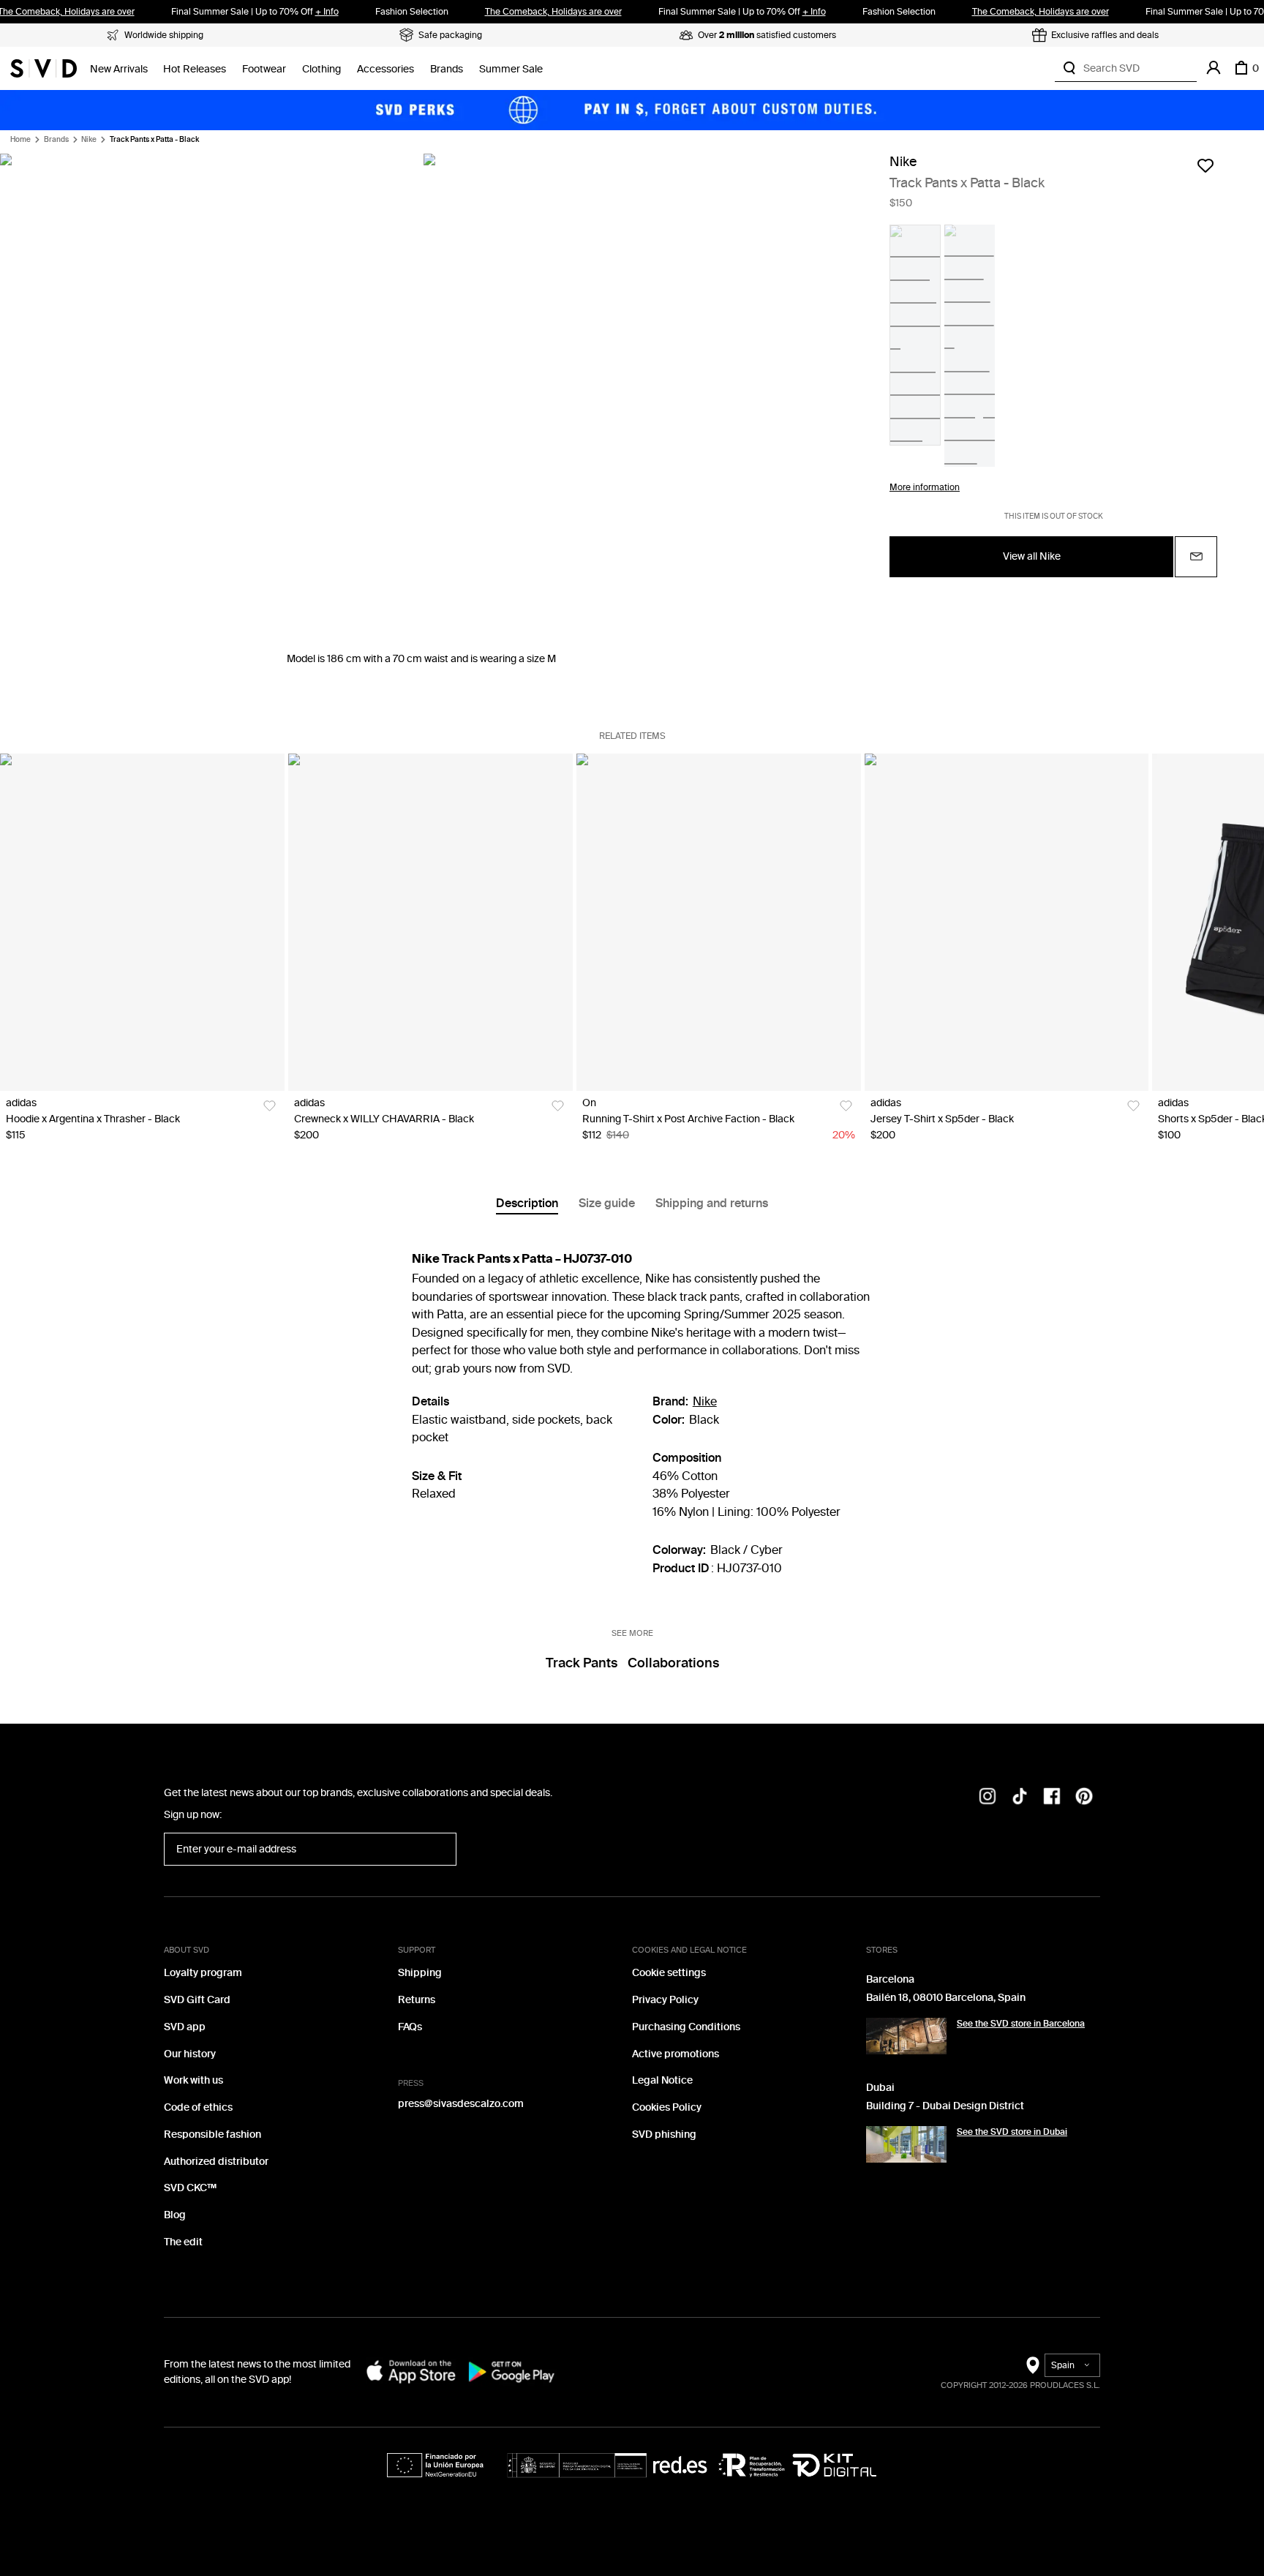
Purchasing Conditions (686, 2027)
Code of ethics (198, 2107)
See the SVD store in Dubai (1012, 2132)
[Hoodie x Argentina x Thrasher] (142, 923)
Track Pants (582, 1663)
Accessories (385, 69)
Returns (417, 2000)
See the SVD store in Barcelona (1021, 2024)
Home (20, 140)
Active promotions (676, 2054)
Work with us (193, 2080)
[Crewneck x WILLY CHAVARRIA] (430, 923)
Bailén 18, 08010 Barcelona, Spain (946, 1998)
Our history (190, 2054)
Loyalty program (203, 1973)
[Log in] (1214, 68)
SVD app (185, 2027)
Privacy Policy (665, 2000)
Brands (447, 69)
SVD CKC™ (190, 2188)
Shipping (420, 1973)
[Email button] (1196, 556)
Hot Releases (195, 69)
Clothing (321, 69)
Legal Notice (662, 2080)
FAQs (410, 2027)
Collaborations (673, 1663)
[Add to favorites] (1205, 165)
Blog (175, 2215)
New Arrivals (119, 69)
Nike (89, 140)
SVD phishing (664, 2134)
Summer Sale (511, 69)
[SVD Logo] (44, 68)
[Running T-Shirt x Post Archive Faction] (719, 923)
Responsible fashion (212, 2134)
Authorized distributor (216, 2162)
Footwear (264, 69)
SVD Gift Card (197, 2000)
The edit (183, 2242)
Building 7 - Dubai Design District (945, 2106)
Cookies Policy (667, 2107)
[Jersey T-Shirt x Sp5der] (1007, 923)
